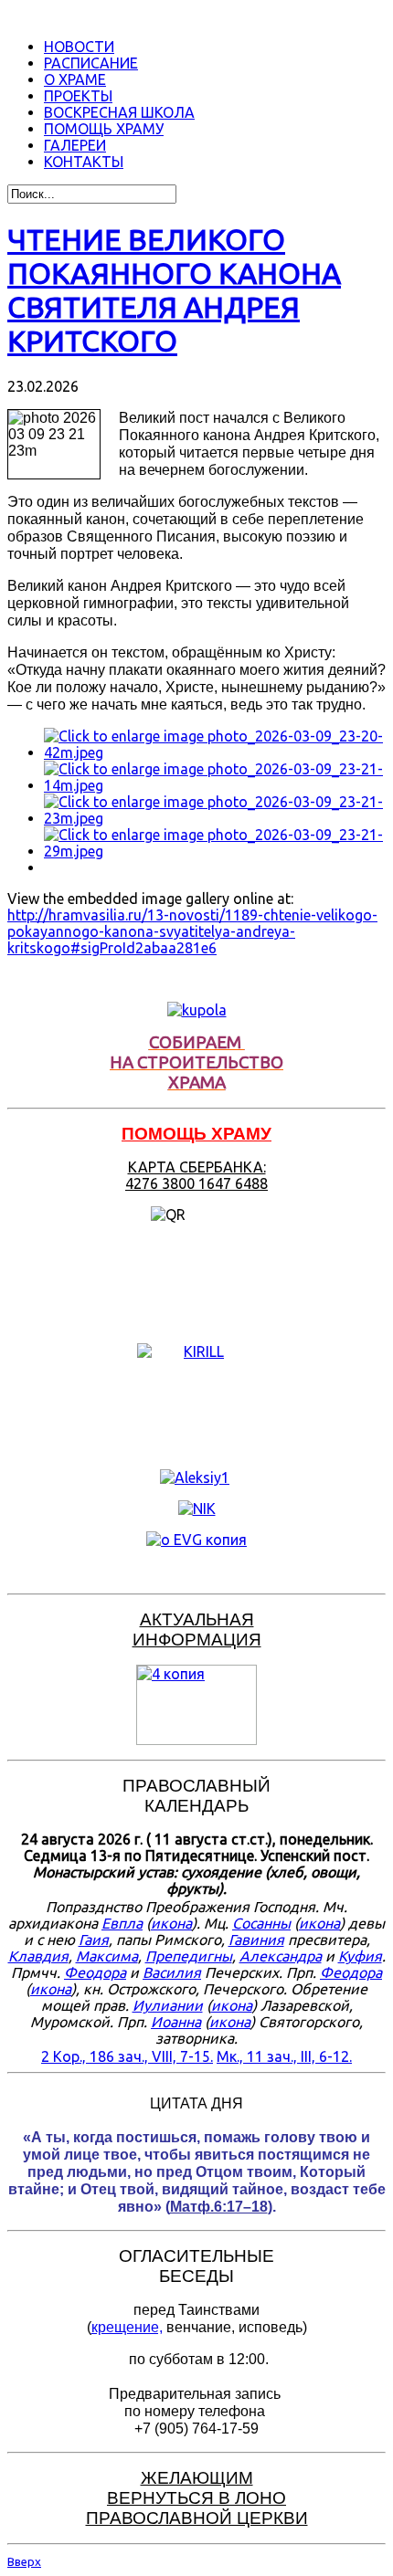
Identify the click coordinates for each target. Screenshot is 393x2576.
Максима (107, 1956)
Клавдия (38, 1956)
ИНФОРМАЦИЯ (197, 1640)
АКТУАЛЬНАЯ (197, 1619)
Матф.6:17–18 (219, 2207)
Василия (172, 1972)
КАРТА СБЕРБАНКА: (197, 1167)
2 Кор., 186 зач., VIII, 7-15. (127, 2056)
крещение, (127, 2327)
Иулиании (168, 2005)
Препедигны (189, 1956)
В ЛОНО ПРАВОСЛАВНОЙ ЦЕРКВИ (197, 2508)
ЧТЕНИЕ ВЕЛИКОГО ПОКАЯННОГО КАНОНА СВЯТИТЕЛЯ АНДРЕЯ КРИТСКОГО (174, 290)
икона (171, 1923)
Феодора (95, 1972)
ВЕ (119, 2498)
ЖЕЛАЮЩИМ (197, 2478)
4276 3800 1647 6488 (196, 1183)
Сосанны (261, 1923)
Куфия (360, 1956)
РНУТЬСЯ (172, 2498)
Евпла (122, 1923)
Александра (281, 1956)
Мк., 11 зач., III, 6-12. (284, 2056)
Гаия (94, 1940)
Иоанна (176, 2022)
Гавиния (256, 1940)
